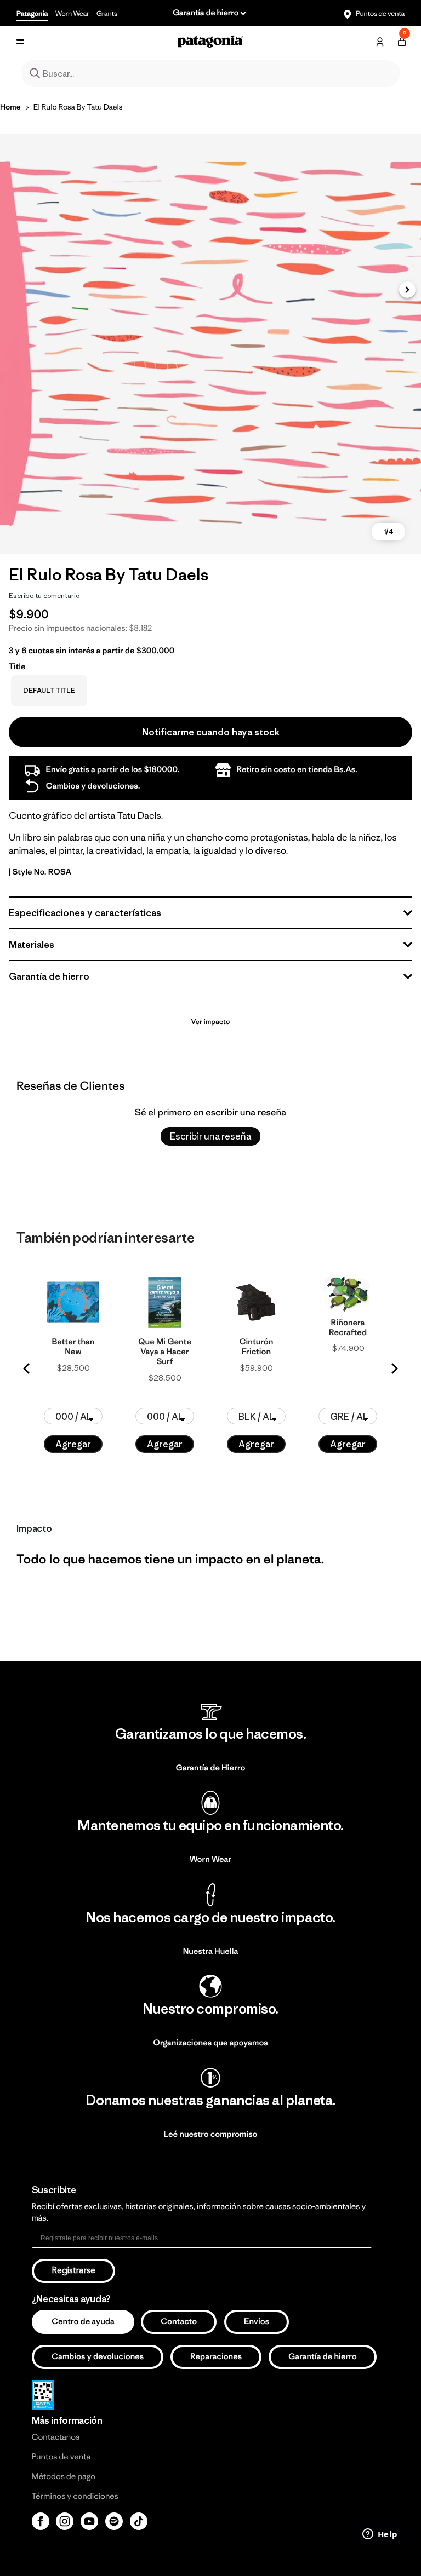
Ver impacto (210, 1022)
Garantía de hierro (323, 2357)
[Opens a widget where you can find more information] (380, 2535)
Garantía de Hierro (211, 1768)
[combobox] (210, 73)
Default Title (49, 690)
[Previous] (27, 1369)
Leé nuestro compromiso (211, 2134)
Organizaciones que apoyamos (210, 2043)
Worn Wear (72, 13)
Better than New (73, 1347)
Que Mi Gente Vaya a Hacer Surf (165, 1352)
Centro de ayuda (83, 2322)
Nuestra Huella (211, 1951)
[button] (407, 290)
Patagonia (32, 13)
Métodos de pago (64, 2477)
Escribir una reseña (210, 1136)
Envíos (257, 2322)
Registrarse (73, 2271)
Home (10, 107)
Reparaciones (216, 2357)
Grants (107, 13)
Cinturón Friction (257, 1347)
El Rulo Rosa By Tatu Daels (78, 107)
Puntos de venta (380, 13)
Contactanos (56, 2437)
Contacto (179, 2322)
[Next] (394, 1369)
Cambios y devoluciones (98, 2357)
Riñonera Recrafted (348, 1328)
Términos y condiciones (75, 2496)
